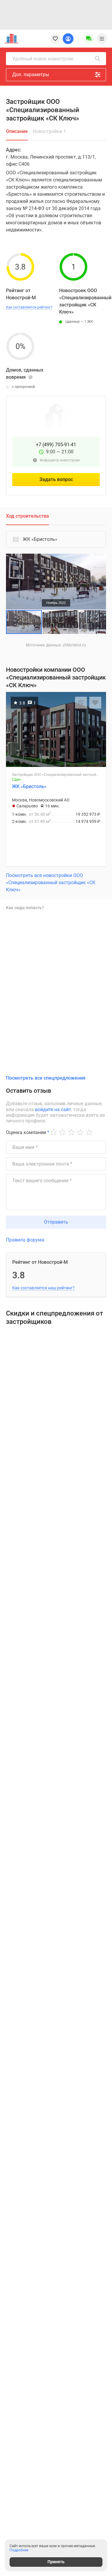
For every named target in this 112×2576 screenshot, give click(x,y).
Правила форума (25, 1240)
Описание (17, 131)
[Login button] (68, 39)
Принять (56, 2562)
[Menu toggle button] (102, 39)
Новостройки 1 (49, 131)
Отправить (56, 1222)
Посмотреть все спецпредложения (46, 1078)
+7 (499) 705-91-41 (56, 445)
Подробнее (19, 2550)
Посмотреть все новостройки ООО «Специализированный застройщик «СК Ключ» (51, 883)
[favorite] (55, 39)
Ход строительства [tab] (27, 516)
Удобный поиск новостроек (43, 59)
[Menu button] (89, 39)
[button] (101, 559)
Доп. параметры (31, 75)
